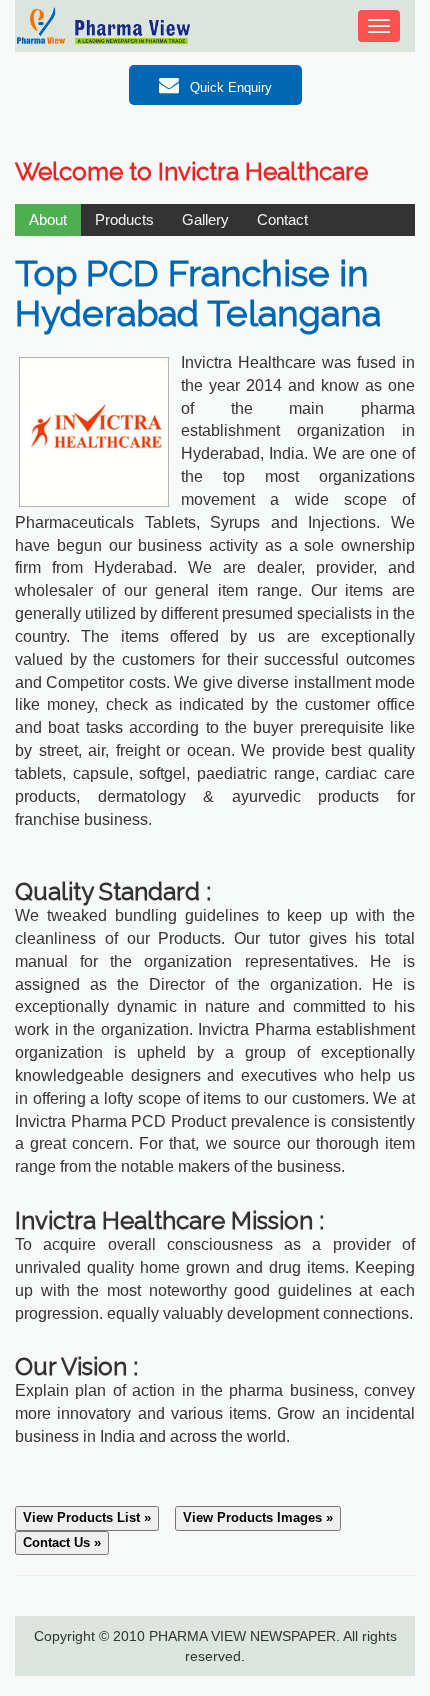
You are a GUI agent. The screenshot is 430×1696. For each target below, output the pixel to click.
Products (124, 219)
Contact (282, 219)
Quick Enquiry (229, 87)
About (48, 219)
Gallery (205, 219)
